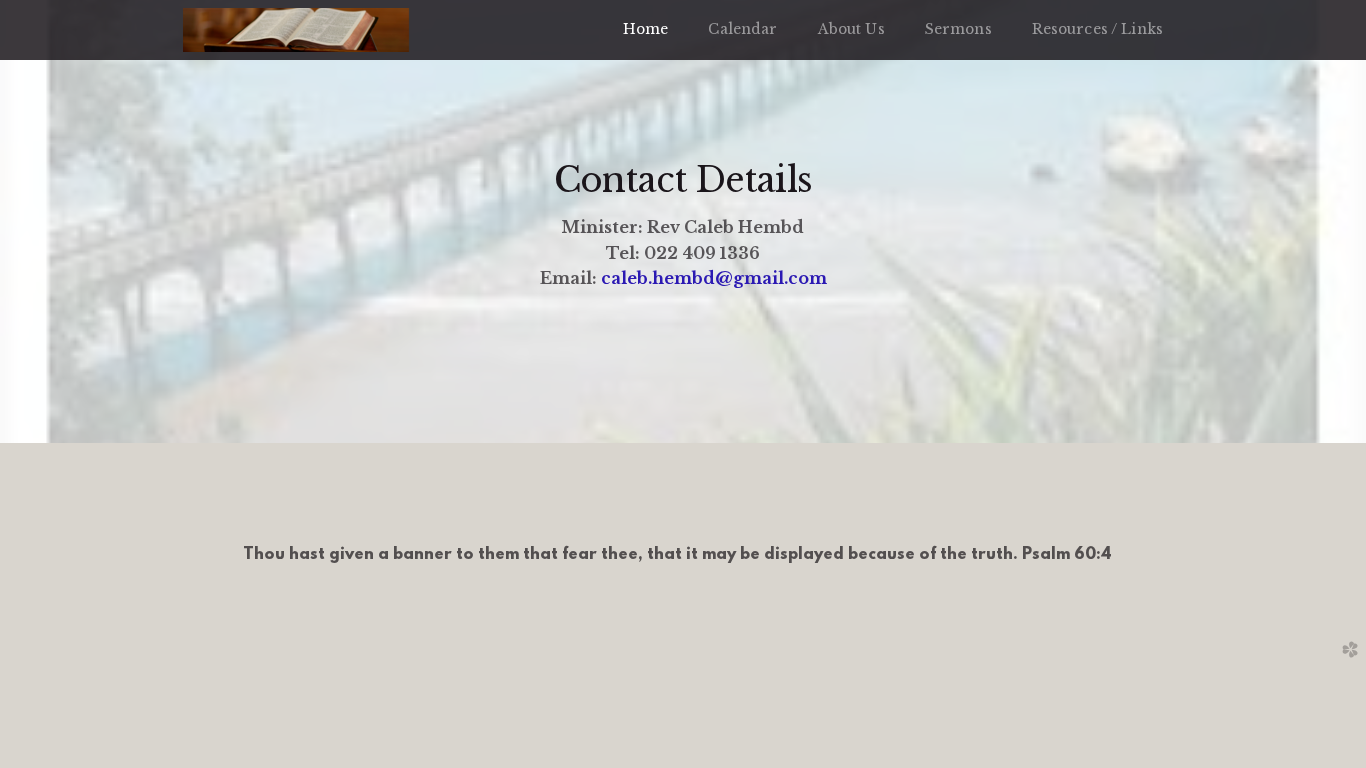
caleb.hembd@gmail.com (714, 278)
